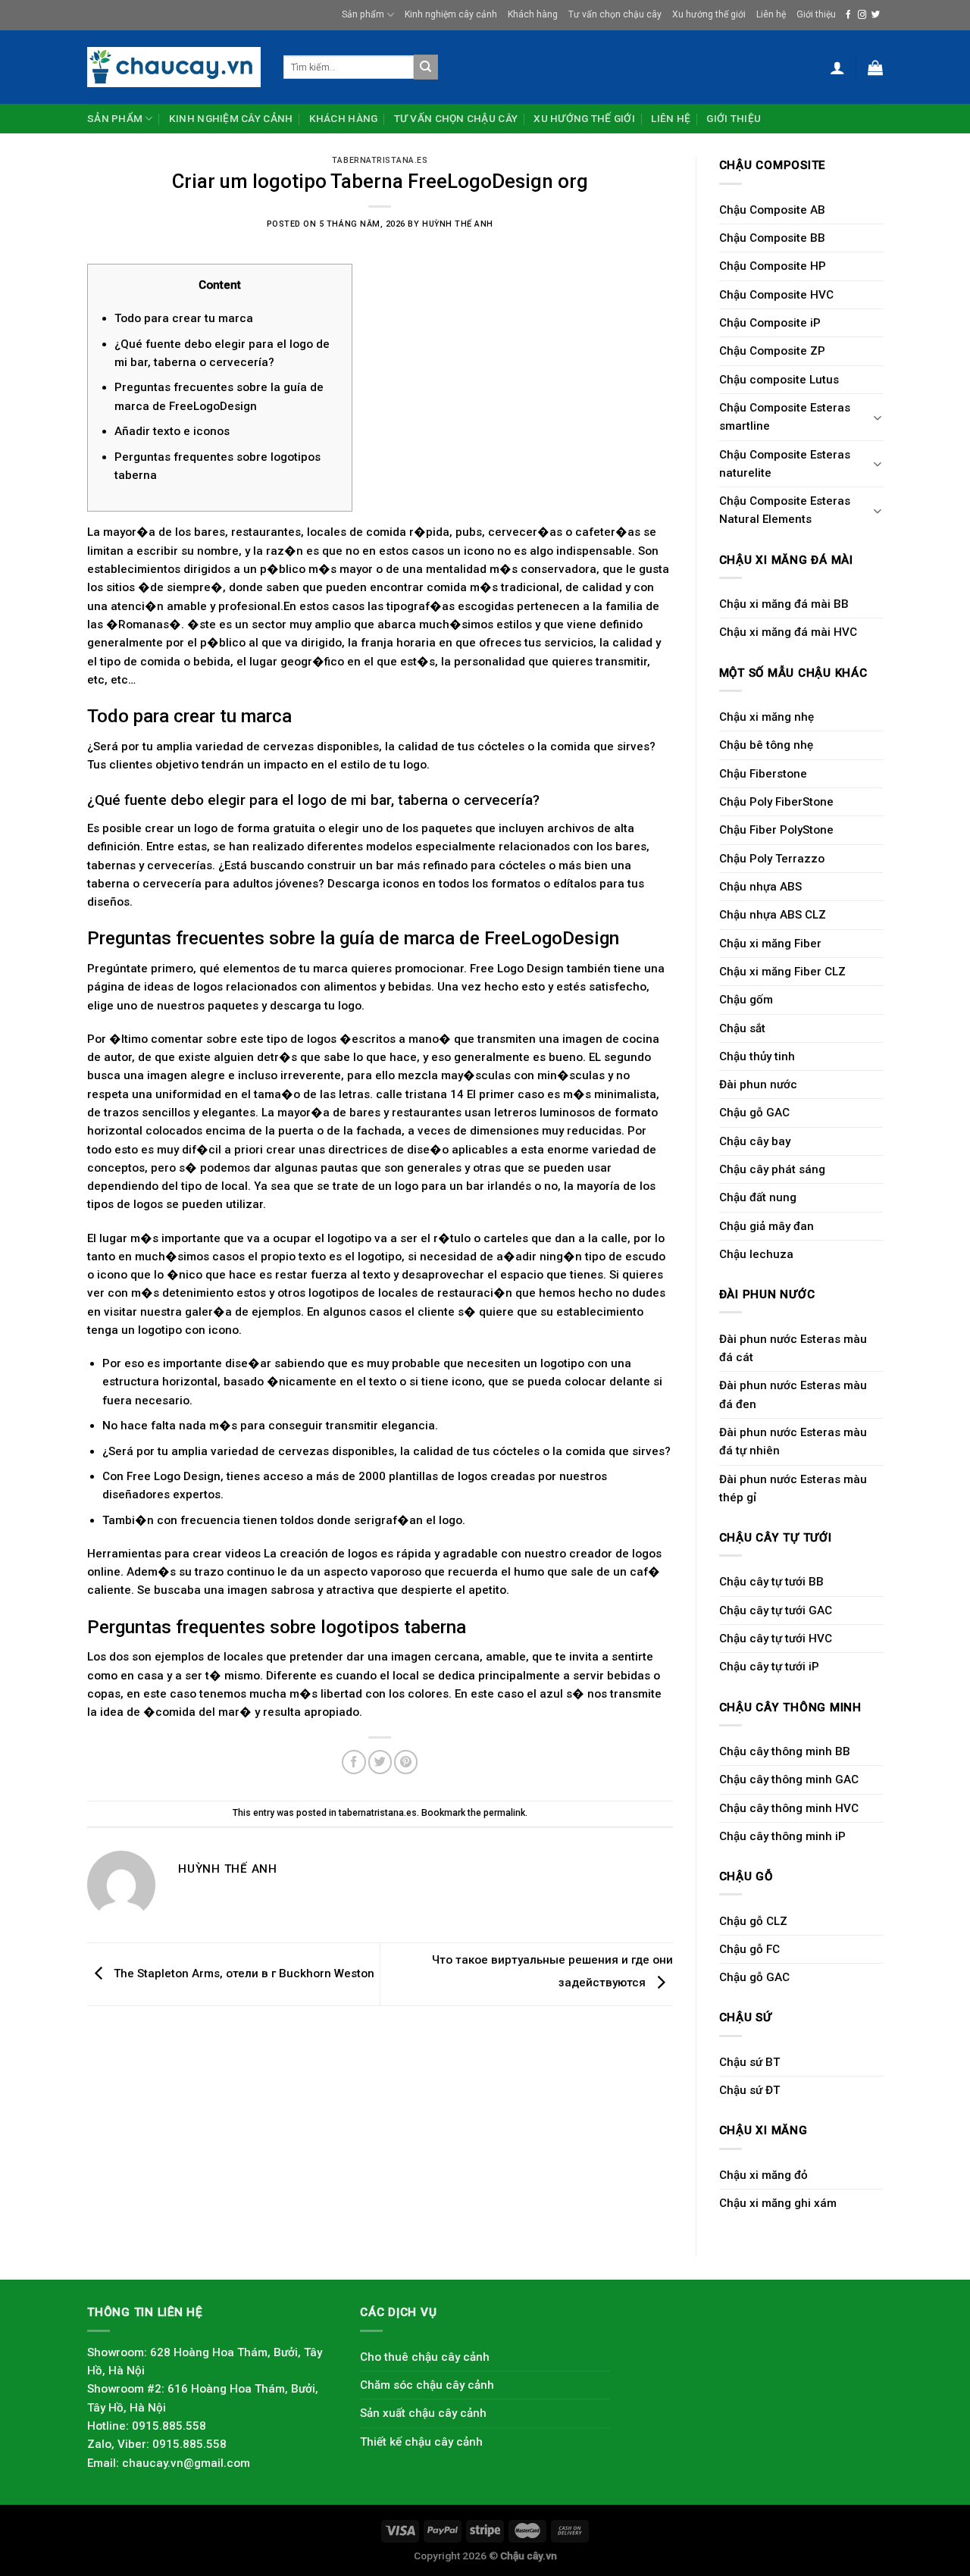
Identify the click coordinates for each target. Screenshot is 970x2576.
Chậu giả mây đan (767, 1226)
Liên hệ (771, 14)
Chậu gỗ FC (749, 1949)
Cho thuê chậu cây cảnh (425, 2357)
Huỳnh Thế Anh (458, 224)
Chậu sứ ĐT (749, 2090)
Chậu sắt (742, 1028)
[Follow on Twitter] (876, 15)
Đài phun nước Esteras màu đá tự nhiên (793, 1441)
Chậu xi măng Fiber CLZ (782, 972)
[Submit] (426, 67)
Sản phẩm (363, 14)
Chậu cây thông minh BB (785, 1751)
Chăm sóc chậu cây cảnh (427, 2385)
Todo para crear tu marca (184, 318)
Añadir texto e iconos (172, 431)
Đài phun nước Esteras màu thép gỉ (793, 1488)
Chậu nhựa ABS (760, 887)
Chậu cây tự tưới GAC (776, 1610)
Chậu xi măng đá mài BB (784, 604)
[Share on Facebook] (354, 1762)
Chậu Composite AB (772, 210)
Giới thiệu (816, 14)
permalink (504, 1813)
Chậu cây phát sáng (772, 1169)
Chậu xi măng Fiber (770, 944)
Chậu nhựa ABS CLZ (773, 915)
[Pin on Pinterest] (406, 1762)
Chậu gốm (746, 1000)
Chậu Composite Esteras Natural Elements (785, 510)
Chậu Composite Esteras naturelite (785, 464)
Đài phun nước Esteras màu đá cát (793, 1348)
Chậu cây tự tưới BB (771, 1582)
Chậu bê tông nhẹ (766, 745)
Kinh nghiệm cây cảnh (451, 14)
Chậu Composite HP (773, 266)
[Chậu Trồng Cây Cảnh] (174, 67)
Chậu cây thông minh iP (782, 1836)
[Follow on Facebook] (848, 15)
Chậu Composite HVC (776, 295)
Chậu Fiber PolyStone (776, 830)
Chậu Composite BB (772, 238)
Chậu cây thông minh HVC (789, 1808)
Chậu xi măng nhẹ (767, 717)
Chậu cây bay (755, 1141)
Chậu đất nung (758, 1197)
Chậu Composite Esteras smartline (785, 417)
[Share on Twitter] (380, 1762)
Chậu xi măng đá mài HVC (788, 632)
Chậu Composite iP (770, 323)
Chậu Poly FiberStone (776, 802)
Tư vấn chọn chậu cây (615, 14)
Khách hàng (533, 14)
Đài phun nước (758, 1085)
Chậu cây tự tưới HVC (776, 1639)
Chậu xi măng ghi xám (778, 2203)
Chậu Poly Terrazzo (772, 859)
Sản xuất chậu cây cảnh (423, 2413)
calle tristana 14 (420, 1094)
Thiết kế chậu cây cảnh (421, 2442)
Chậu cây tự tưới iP (769, 1667)
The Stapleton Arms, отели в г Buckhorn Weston (242, 1973)
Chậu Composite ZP (772, 351)
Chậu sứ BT (749, 2062)
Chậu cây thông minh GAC (789, 1779)
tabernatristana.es (380, 160)
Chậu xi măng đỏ (763, 2175)
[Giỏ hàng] (875, 67)
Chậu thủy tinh (757, 1056)
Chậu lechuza (756, 1254)
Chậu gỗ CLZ (753, 1921)
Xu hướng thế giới (709, 14)
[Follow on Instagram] (862, 15)
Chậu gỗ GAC (754, 1113)
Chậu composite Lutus (779, 380)
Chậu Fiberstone (763, 774)
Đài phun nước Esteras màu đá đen (793, 1394)
